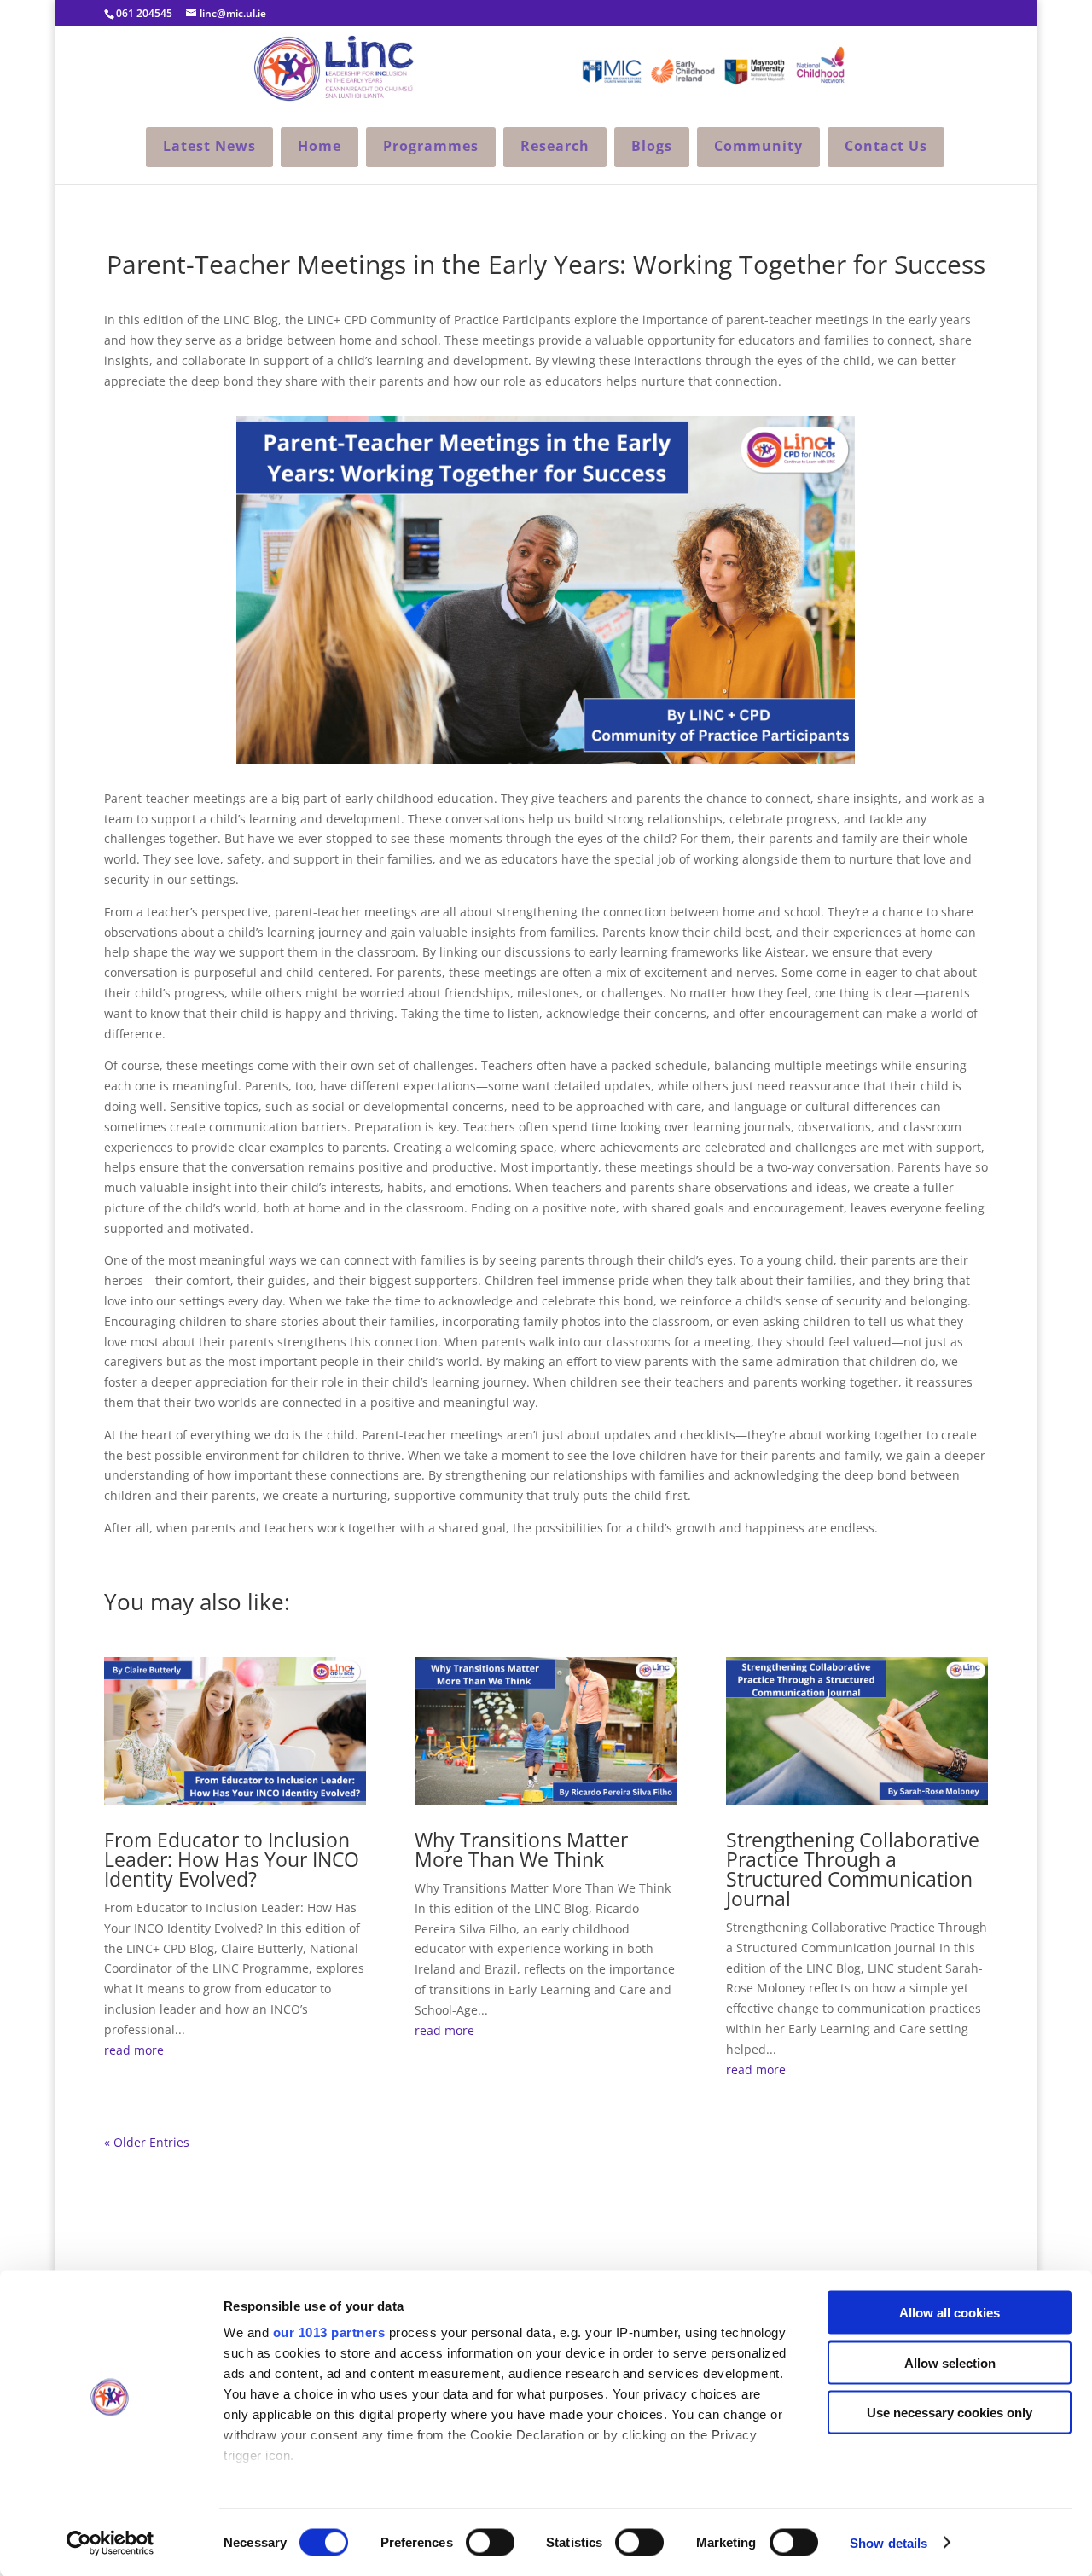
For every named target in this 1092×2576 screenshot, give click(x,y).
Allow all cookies (950, 2313)
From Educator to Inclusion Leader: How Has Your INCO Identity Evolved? (232, 1859)
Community (758, 146)
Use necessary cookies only (950, 2413)
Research (555, 146)
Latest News (209, 146)
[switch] (490, 2542)
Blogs (652, 146)
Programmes (431, 146)
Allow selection (950, 2362)
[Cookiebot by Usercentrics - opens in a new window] (110, 2543)
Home (319, 146)
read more (134, 2050)
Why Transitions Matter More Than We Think (521, 1849)
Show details (889, 2542)
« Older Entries (147, 2142)
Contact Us (886, 146)
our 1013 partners (329, 2332)
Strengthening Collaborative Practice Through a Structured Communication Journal (853, 1869)
